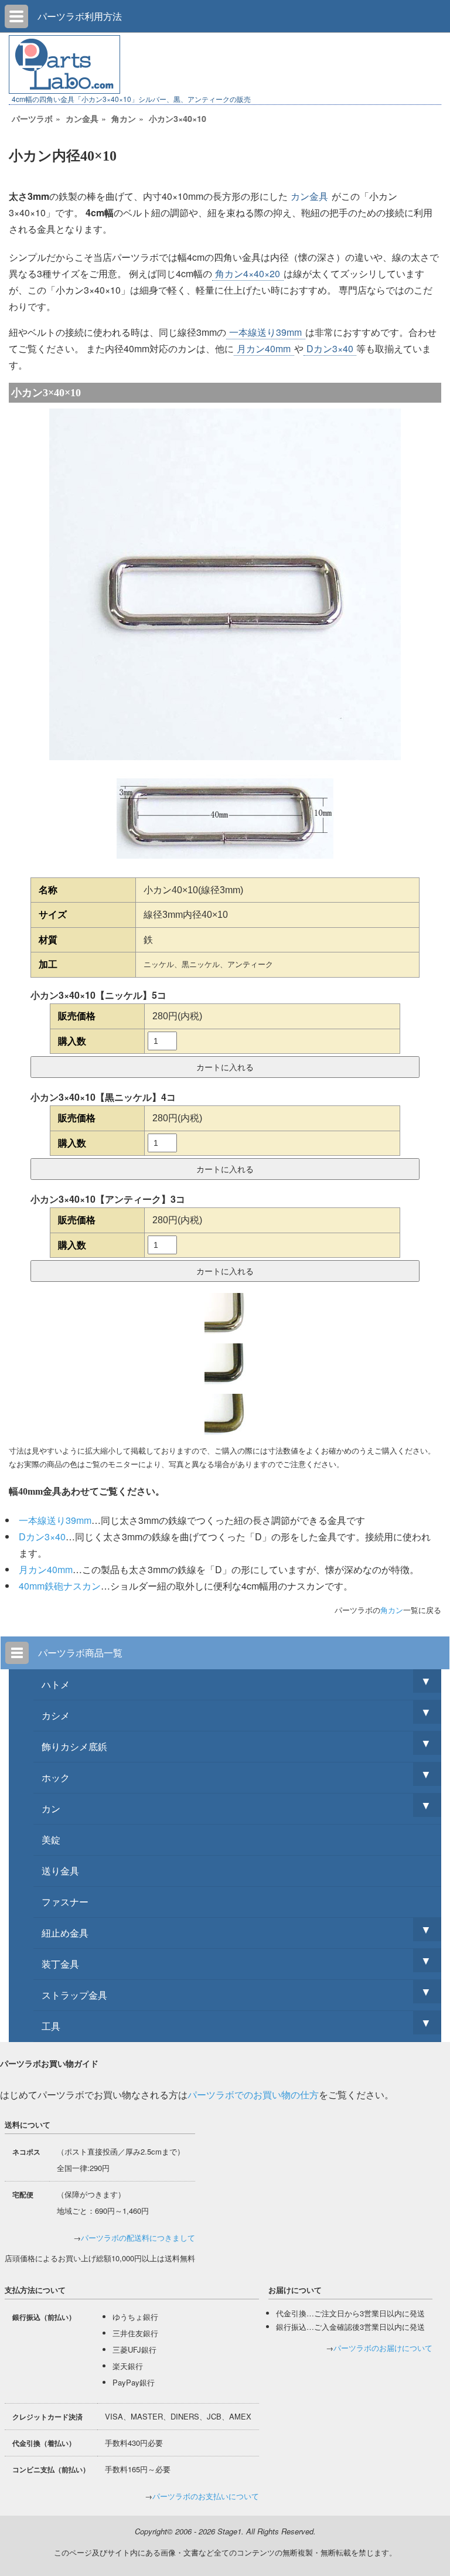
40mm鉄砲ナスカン (60, 1586)
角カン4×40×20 (248, 273)
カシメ (56, 1715)
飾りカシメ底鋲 (74, 1746)
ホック (56, 1777)
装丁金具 (60, 1964)
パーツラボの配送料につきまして (138, 2238)
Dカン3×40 (330, 348)
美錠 (51, 1840)
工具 (51, 2026)
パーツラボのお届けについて (383, 2348)
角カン (124, 118)
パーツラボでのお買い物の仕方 (253, 2095)
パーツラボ (32, 118)
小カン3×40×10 (178, 118)
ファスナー (65, 1902)
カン (51, 1808)
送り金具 (60, 1871)
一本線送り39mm (265, 332)
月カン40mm (264, 348)
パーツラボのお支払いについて (206, 2496)
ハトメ (56, 1684)
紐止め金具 (65, 1933)
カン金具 (82, 118)
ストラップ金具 (74, 1995)
